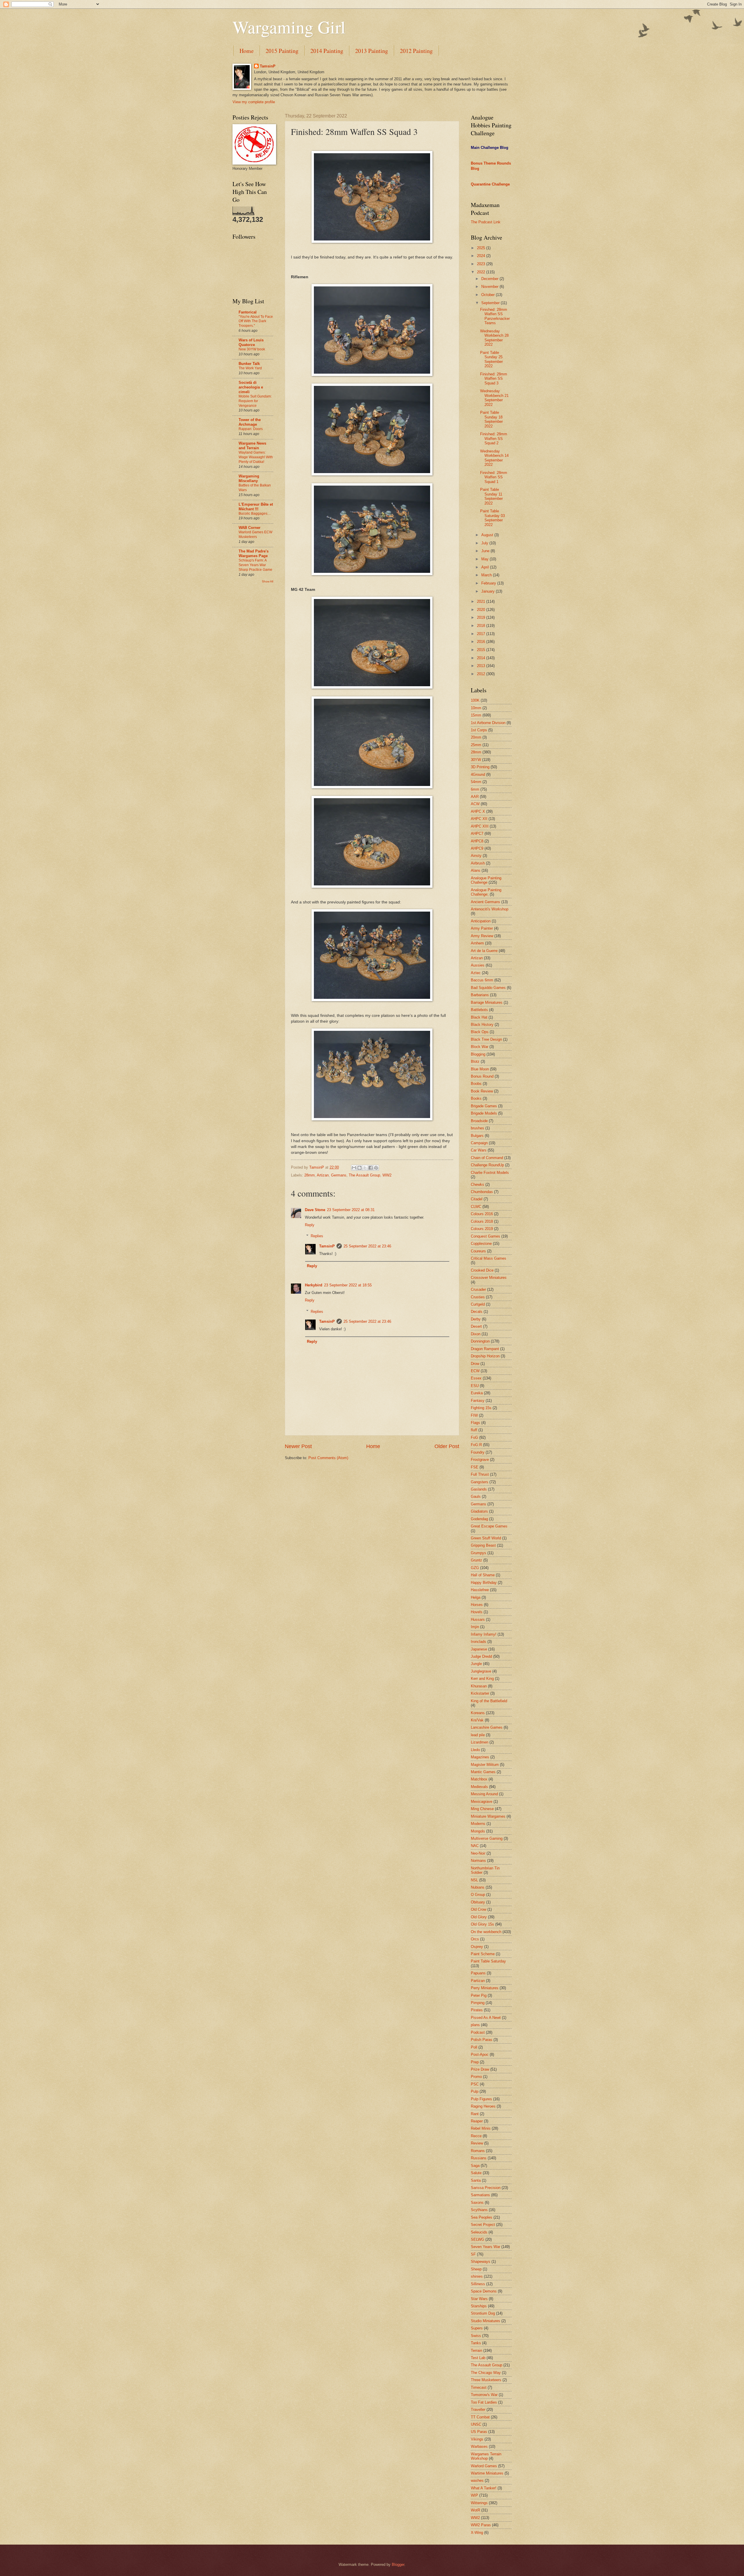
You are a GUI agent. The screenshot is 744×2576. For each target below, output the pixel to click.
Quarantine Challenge (490, 184)
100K (475, 700)
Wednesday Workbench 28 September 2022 (494, 338)
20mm (476, 737)
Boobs (476, 1084)
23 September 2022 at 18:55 (348, 1285)
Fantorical (248, 312)
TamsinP (268, 66)
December (490, 279)
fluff (474, 1430)
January (489, 591)
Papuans (478, 1973)
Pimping (478, 2003)
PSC (475, 2084)
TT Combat (480, 2417)
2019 (482, 617)
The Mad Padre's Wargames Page (254, 553)
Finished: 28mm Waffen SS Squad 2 (494, 438)
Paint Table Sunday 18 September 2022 (491, 419)
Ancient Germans (485, 902)
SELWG (477, 2239)
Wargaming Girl (289, 27)
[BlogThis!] (360, 1168)
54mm (476, 782)
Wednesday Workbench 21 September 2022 (494, 398)
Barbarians (480, 995)
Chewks (477, 1184)
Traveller (478, 2410)
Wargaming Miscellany (249, 478)
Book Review (482, 1091)
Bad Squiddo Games (488, 988)
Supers (477, 2328)
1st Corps (479, 730)
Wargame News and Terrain (252, 446)
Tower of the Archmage (250, 422)
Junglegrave (481, 1671)
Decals (477, 1312)
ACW (475, 804)
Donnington (480, 1341)
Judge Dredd (481, 1656)
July (485, 543)
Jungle (476, 1664)
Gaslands (479, 1489)
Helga (476, 1597)
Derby (476, 1319)
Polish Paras (482, 2040)
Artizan (323, 1175)
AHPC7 (477, 834)
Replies (317, 1236)
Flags (475, 1423)
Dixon (476, 1334)
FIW (474, 1415)
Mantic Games (483, 1772)
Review (477, 2143)
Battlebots (479, 1010)
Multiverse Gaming (487, 1838)
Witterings (479, 2503)
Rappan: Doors (251, 429)
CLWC (476, 1207)
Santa (476, 2180)
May (485, 559)
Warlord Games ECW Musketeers (255, 534)
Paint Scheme (483, 1954)
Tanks (476, 2343)
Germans (339, 1175)
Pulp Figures (481, 2099)
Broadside (479, 1121)
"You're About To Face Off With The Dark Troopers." (256, 321)
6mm (475, 789)
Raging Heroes (483, 2106)
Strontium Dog (483, 2313)
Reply (310, 1225)
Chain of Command (487, 1158)
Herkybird (314, 1285)
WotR (475, 2510)
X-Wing (477, 2533)
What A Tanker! (484, 2488)
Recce (476, 2136)
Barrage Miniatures (487, 1002)
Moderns (478, 1824)
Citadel (477, 1199)
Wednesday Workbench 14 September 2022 (494, 458)
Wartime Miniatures (487, 2473)
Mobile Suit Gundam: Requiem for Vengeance (255, 401)
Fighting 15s (481, 1408)
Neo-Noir (478, 1853)
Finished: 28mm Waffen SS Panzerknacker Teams (495, 316)
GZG (475, 1568)
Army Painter (482, 928)
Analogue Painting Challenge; (486, 892)
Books (476, 1098)
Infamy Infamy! (484, 1634)
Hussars (478, 1619)
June (486, 551)
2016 (482, 642)
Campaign (479, 1143)
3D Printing (480, 767)
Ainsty (476, 856)
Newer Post (298, 1446)
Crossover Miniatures (489, 1278)
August (488, 535)
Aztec (476, 973)
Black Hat (479, 1017)
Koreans (478, 1713)
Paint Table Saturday (488, 1961)
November (490, 287)
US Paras (479, 2432)
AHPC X (478, 811)
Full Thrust (480, 1474)
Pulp (475, 2091)
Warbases (479, 2446)
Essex (476, 1378)
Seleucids (479, 2232)
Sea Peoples (482, 2217)
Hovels (477, 1612)
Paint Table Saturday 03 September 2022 (492, 518)
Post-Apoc (480, 2054)
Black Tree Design (486, 1039)
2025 (482, 248)
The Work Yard (250, 368)
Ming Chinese (482, 1809)
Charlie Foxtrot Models (490, 1173)
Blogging (478, 1054)
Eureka (477, 1393)
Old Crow (479, 1909)
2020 (482, 610)
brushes (477, 1128)
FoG (474, 1437)
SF (473, 2254)
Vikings (477, 2439)
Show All (268, 581)
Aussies (478, 965)
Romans (478, 2151)
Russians (479, 2158)
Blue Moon (480, 1069)
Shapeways (481, 2262)
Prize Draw (480, 2069)
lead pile (478, 1735)
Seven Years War (485, 2247)
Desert (476, 1326)
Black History (482, 1025)
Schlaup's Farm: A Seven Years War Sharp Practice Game (255, 565)
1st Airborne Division (488, 723)
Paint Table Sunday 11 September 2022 (491, 496)
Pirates (477, 2010)
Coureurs (478, 1251)
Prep (475, 2062)
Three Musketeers (486, 2380)
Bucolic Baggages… (255, 514)
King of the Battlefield (489, 1701)
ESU (475, 1386)
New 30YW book (252, 349)
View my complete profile (254, 102)
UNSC (476, 2424)
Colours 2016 (482, 1214)
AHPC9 (477, 848)
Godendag (479, 1519)
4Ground (478, 774)
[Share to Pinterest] (376, 1168)
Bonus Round (482, 1076)
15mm (476, 715)
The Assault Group (364, 1175)
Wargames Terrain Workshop (486, 2456)
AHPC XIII (480, 826)
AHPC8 (477, 841)
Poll (474, 2047)
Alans (476, 870)
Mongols (478, 1831)
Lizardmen (480, 1742)
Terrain (476, 2351)
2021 (482, 601)
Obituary (478, 1902)
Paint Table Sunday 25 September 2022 (491, 359)
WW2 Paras (481, 2525)
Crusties (478, 1297)
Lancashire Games (487, 1727)
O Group (478, 1895)
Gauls (476, 1496)
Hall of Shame (483, 1575)
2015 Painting (282, 51)
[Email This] (354, 1168)
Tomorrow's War (484, 2395)
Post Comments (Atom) (328, 1458)
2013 (482, 666)
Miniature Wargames (488, 1816)
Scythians (479, 2210)
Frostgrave (480, 1460)
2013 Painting (372, 51)
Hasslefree (480, 1590)
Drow (475, 1364)
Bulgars (477, 1136)
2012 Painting (416, 51)
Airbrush (478, 863)
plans (475, 2025)
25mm (476, 745)
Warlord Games (484, 2466)
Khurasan (479, 1686)
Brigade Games (484, 1106)
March (487, 575)
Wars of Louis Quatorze (251, 342)
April (486, 567)
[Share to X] (365, 1168)
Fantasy (478, 1401)
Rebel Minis (481, 2128)
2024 (482, 256)
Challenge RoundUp (487, 1165)
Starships (479, 2306)
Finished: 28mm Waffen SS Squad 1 (494, 477)
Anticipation (481, 921)
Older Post (447, 1446)
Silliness (478, 2284)
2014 (482, 658)
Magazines (480, 1757)
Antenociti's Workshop (490, 909)
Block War (480, 1047)
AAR (475, 797)
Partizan (478, 1981)
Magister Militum (485, 1765)
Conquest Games (485, 1236)
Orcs (475, 1939)
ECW (475, 1371)
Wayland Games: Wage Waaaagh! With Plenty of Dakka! (256, 457)
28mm (310, 1175)
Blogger (398, 2565)
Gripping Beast (483, 1545)
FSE (475, 1467)
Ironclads (479, 1642)
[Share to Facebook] (371, 1168)
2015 (482, 650)
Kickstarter (480, 1693)
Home (247, 51)
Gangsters (480, 1482)
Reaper (477, 2121)
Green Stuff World (486, 1538)
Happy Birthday (484, 1583)
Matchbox (479, 1779)
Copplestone (481, 1244)
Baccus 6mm (482, 980)
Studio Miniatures (485, 2321)
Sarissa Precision (486, 2188)
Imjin (475, 1627)
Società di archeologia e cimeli (251, 387)
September (491, 303)
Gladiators (479, 1511)
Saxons (477, 2202)
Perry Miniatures (485, 1988)
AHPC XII (479, 819)
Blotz (475, 1061)
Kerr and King (482, 1679)
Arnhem (477, 943)
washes (477, 2480)
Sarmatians (480, 2195)
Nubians (478, 1887)
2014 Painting (327, 51)
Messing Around (484, 1794)
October (489, 295)
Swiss (476, 2336)
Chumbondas (482, 1192)
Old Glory (479, 1917)
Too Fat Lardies (484, 2402)
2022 (482, 272)
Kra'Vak (477, 1720)
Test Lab (478, 2358)
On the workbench (486, 1932)
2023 (482, 264)
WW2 (387, 1175)
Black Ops (480, 1032)
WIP (474, 2495)
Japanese (479, 1649)
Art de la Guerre (484, 951)
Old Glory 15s (482, 1924)
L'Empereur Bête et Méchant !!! (256, 507)
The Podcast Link (486, 222)
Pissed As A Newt (486, 2018)
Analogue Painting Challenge (486, 880)
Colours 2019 (482, 1229)
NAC (475, 1846)
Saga (475, 2166)
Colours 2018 (482, 1221)
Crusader (478, 1289)
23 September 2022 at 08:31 (351, 1210)
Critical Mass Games (489, 1258)
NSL (474, 1880)
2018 (482, 626)
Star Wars (479, 2299)
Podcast (478, 2032)
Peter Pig (479, 1995)
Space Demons (484, 2291)
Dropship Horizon (485, 1356)
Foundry (478, 1452)
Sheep (476, 2269)
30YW (476, 760)
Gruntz (476, 1560)
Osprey (477, 1947)
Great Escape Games (489, 1526)
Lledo (475, 1750)
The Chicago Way (486, 2373)
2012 (482, 674)
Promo (476, 2077)
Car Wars (479, 1150)
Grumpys (479, 1553)
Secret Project (483, 2225)
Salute (476, 2173)
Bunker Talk (249, 364)
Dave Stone (315, 1210)
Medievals (479, 1787)
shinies (477, 2276)
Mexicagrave (482, 1802)
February (489, 583)
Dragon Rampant (485, 1349)
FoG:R (476, 1445)
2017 (482, 634)
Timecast (479, 2387)
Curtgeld (478, 1304)
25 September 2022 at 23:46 (367, 1246)
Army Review (482, 936)
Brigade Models (484, 1113)
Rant (475, 2114)
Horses (477, 1605)
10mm (476, 708)
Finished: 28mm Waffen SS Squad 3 (494, 379)
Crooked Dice (482, 1270)
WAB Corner (250, 528)
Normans (478, 1861)
